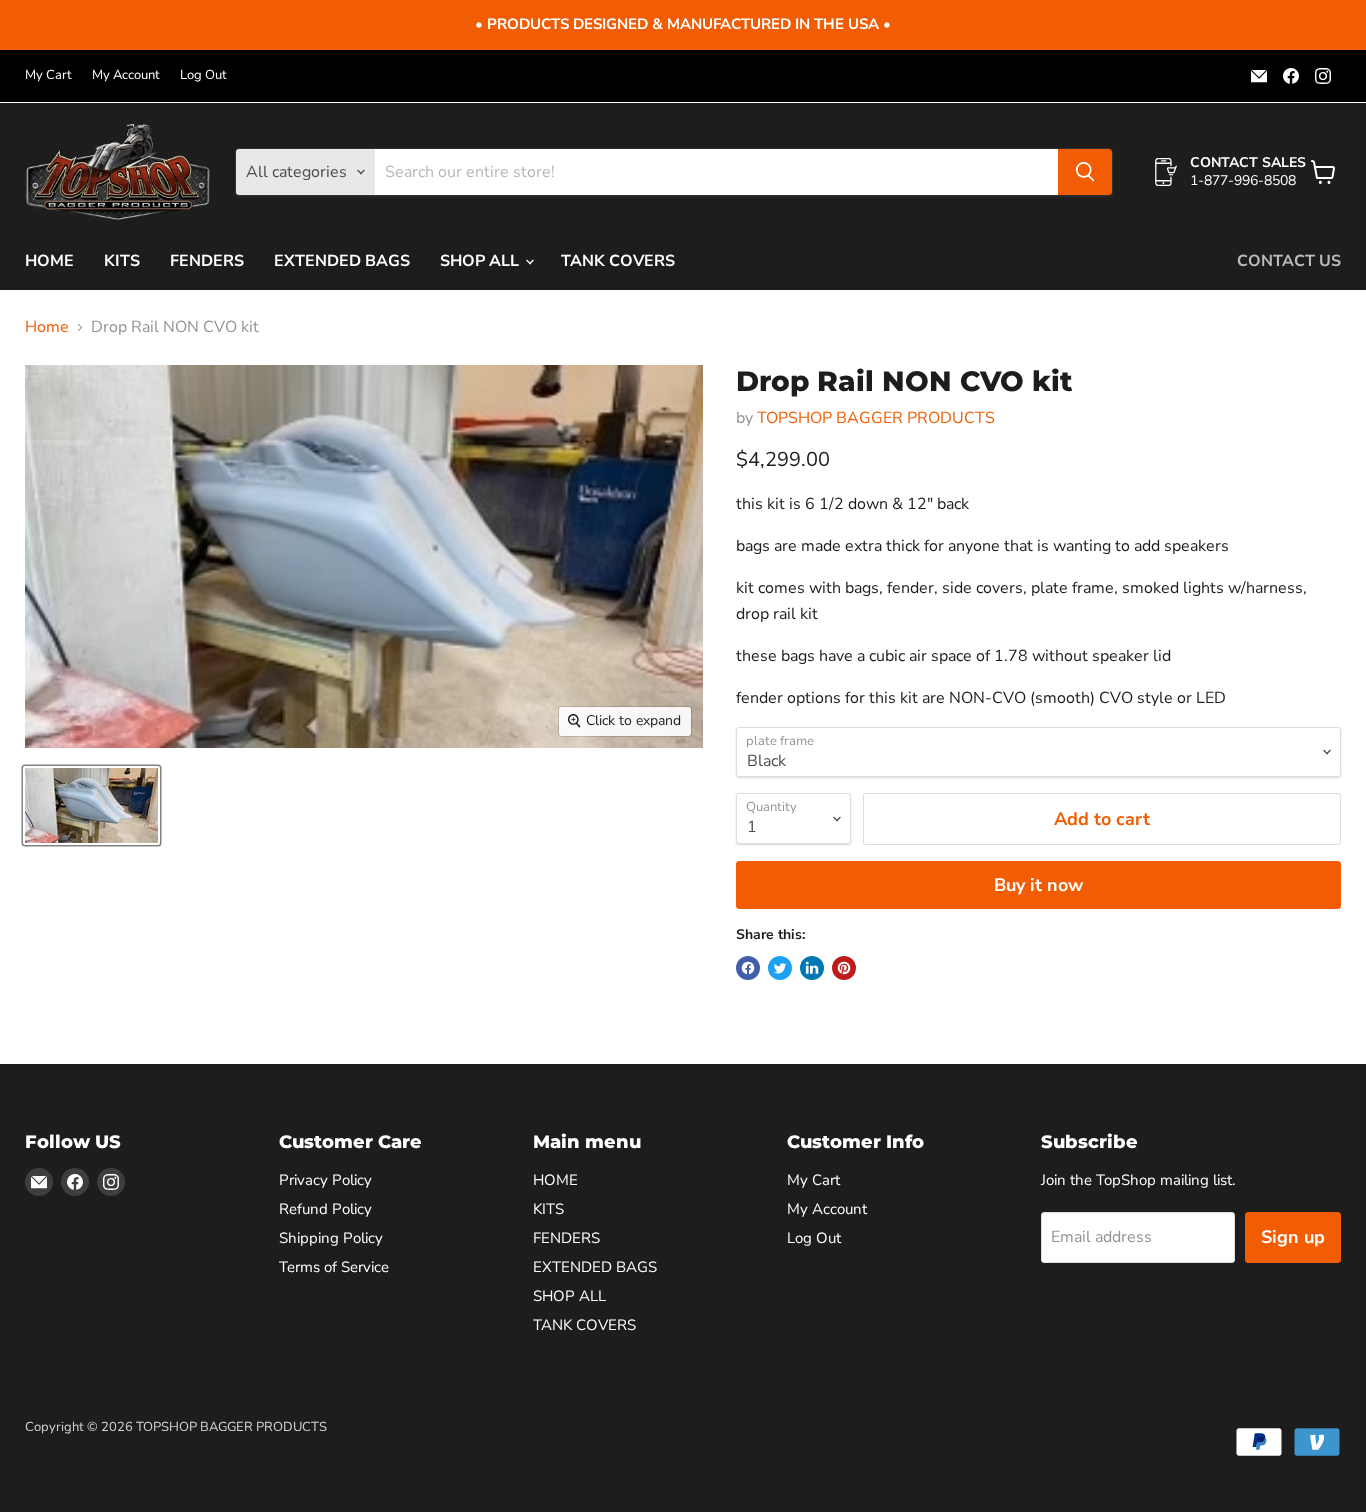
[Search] (1085, 172)
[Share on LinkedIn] (812, 968)
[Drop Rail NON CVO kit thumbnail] (91, 805)
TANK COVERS (618, 261)
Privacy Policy (325, 1180)
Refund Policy (325, 1209)
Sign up (1293, 1237)
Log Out (203, 75)
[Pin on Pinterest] (844, 968)
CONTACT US (1289, 261)
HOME (49, 261)
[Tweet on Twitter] (780, 968)
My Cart (48, 75)
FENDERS (207, 261)
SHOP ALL (481, 261)
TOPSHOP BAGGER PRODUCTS (876, 418)
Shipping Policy (331, 1238)
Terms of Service (334, 1267)
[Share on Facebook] (748, 968)
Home (47, 327)
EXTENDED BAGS (342, 261)
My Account (126, 75)
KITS (122, 261)
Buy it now (1038, 885)
